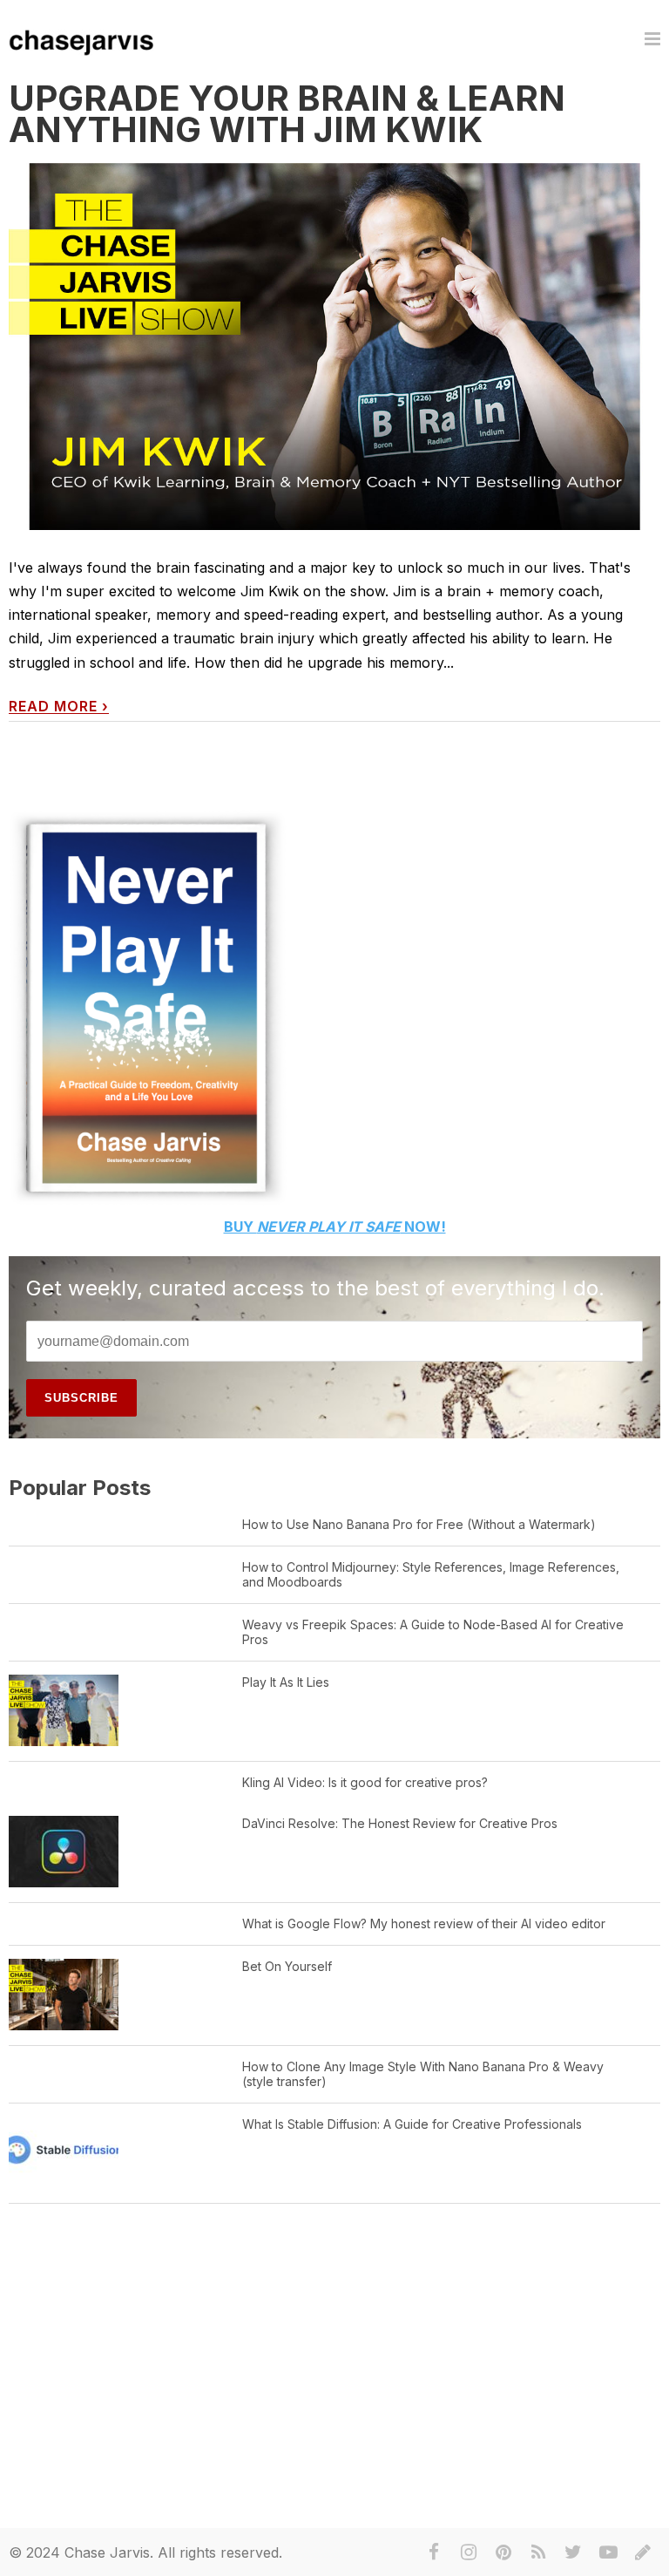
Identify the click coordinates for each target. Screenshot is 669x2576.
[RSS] (538, 2552)
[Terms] (643, 2552)
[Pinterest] (503, 2552)
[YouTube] (608, 2552)
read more (59, 707)
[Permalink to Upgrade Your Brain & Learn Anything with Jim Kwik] (334, 347)
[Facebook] (434, 2552)
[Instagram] (469, 2552)
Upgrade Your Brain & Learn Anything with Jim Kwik (287, 114)
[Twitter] (573, 2552)
